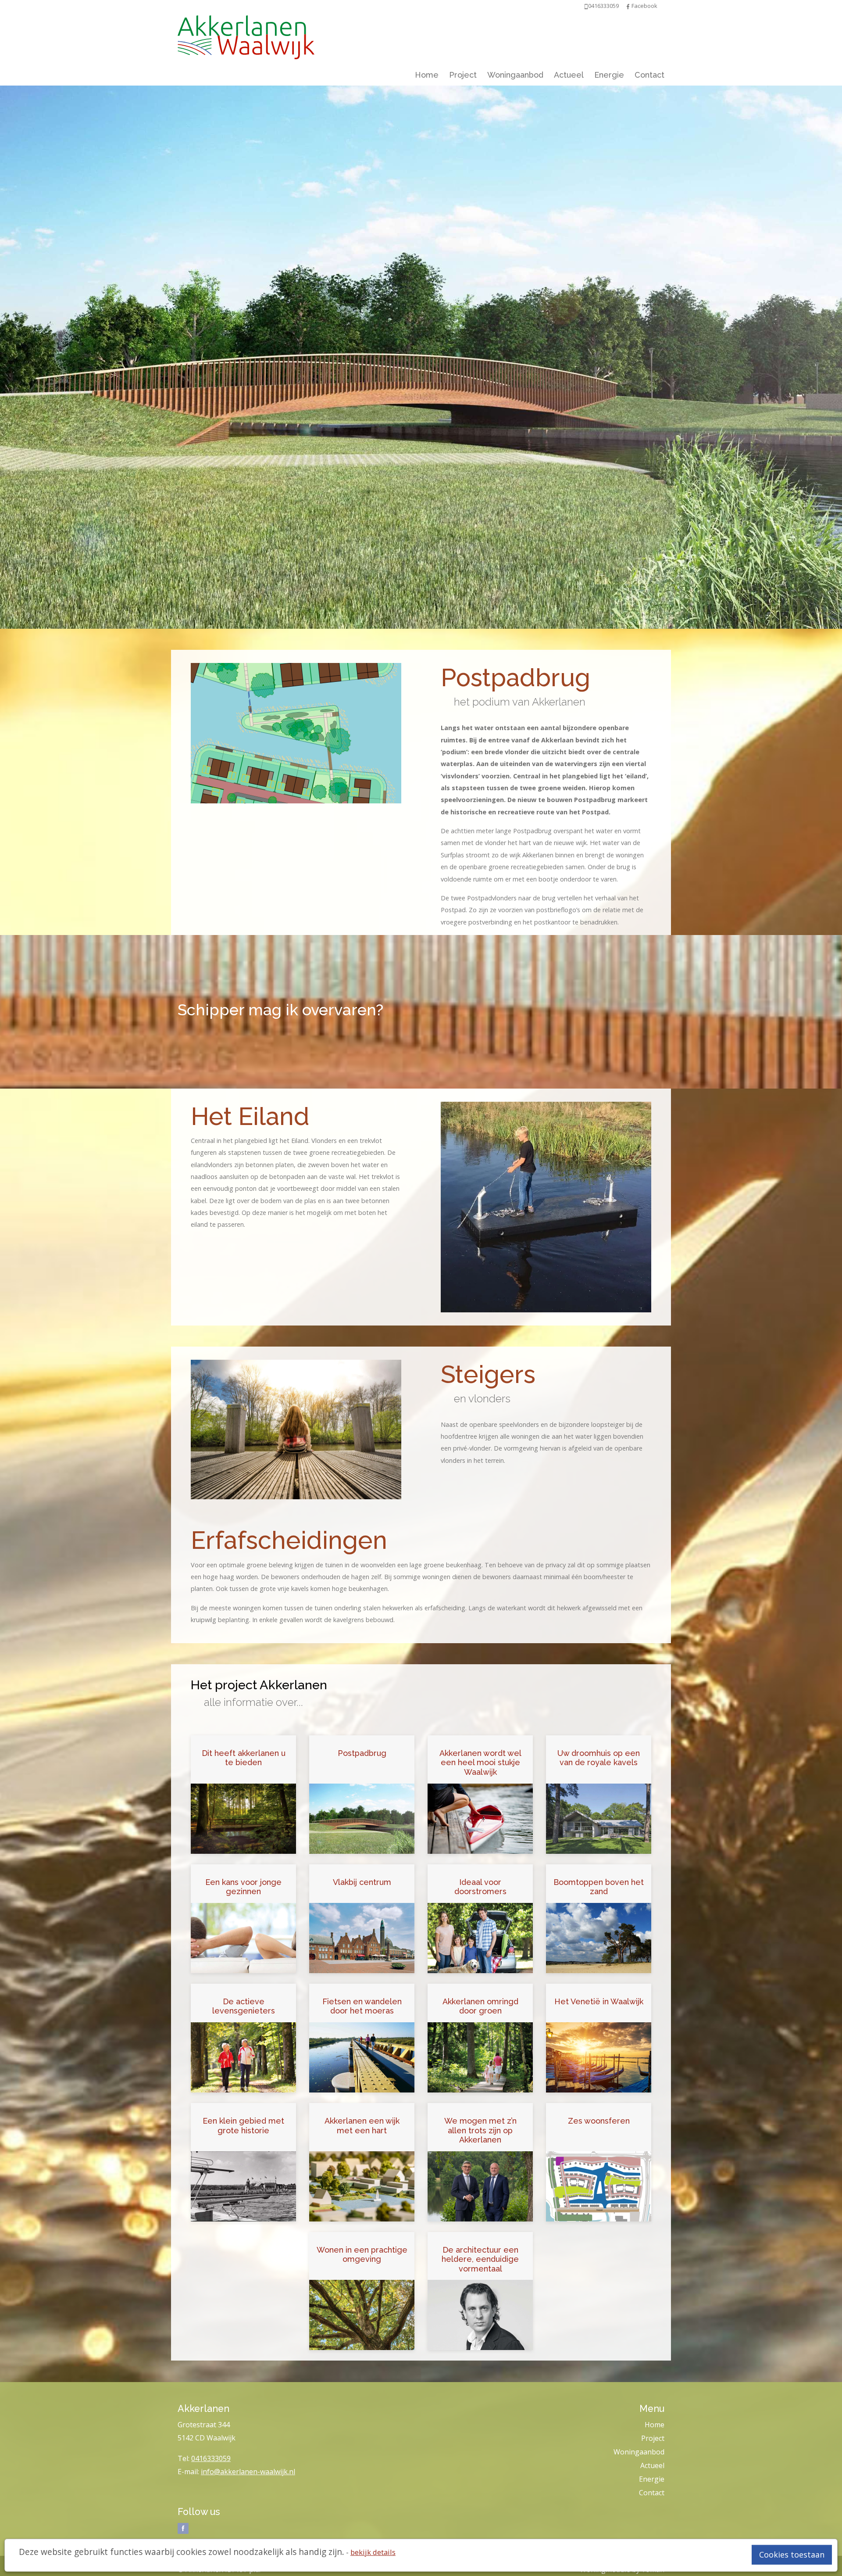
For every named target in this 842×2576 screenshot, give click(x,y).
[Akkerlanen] (246, 35)
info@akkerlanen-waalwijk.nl (248, 2472)
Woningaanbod (515, 75)
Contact (649, 75)
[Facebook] (628, 6)
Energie (609, 75)
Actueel (569, 75)
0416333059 (211, 2458)
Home (427, 75)
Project (463, 75)
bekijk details (373, 2552)
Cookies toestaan (792, 2555)
